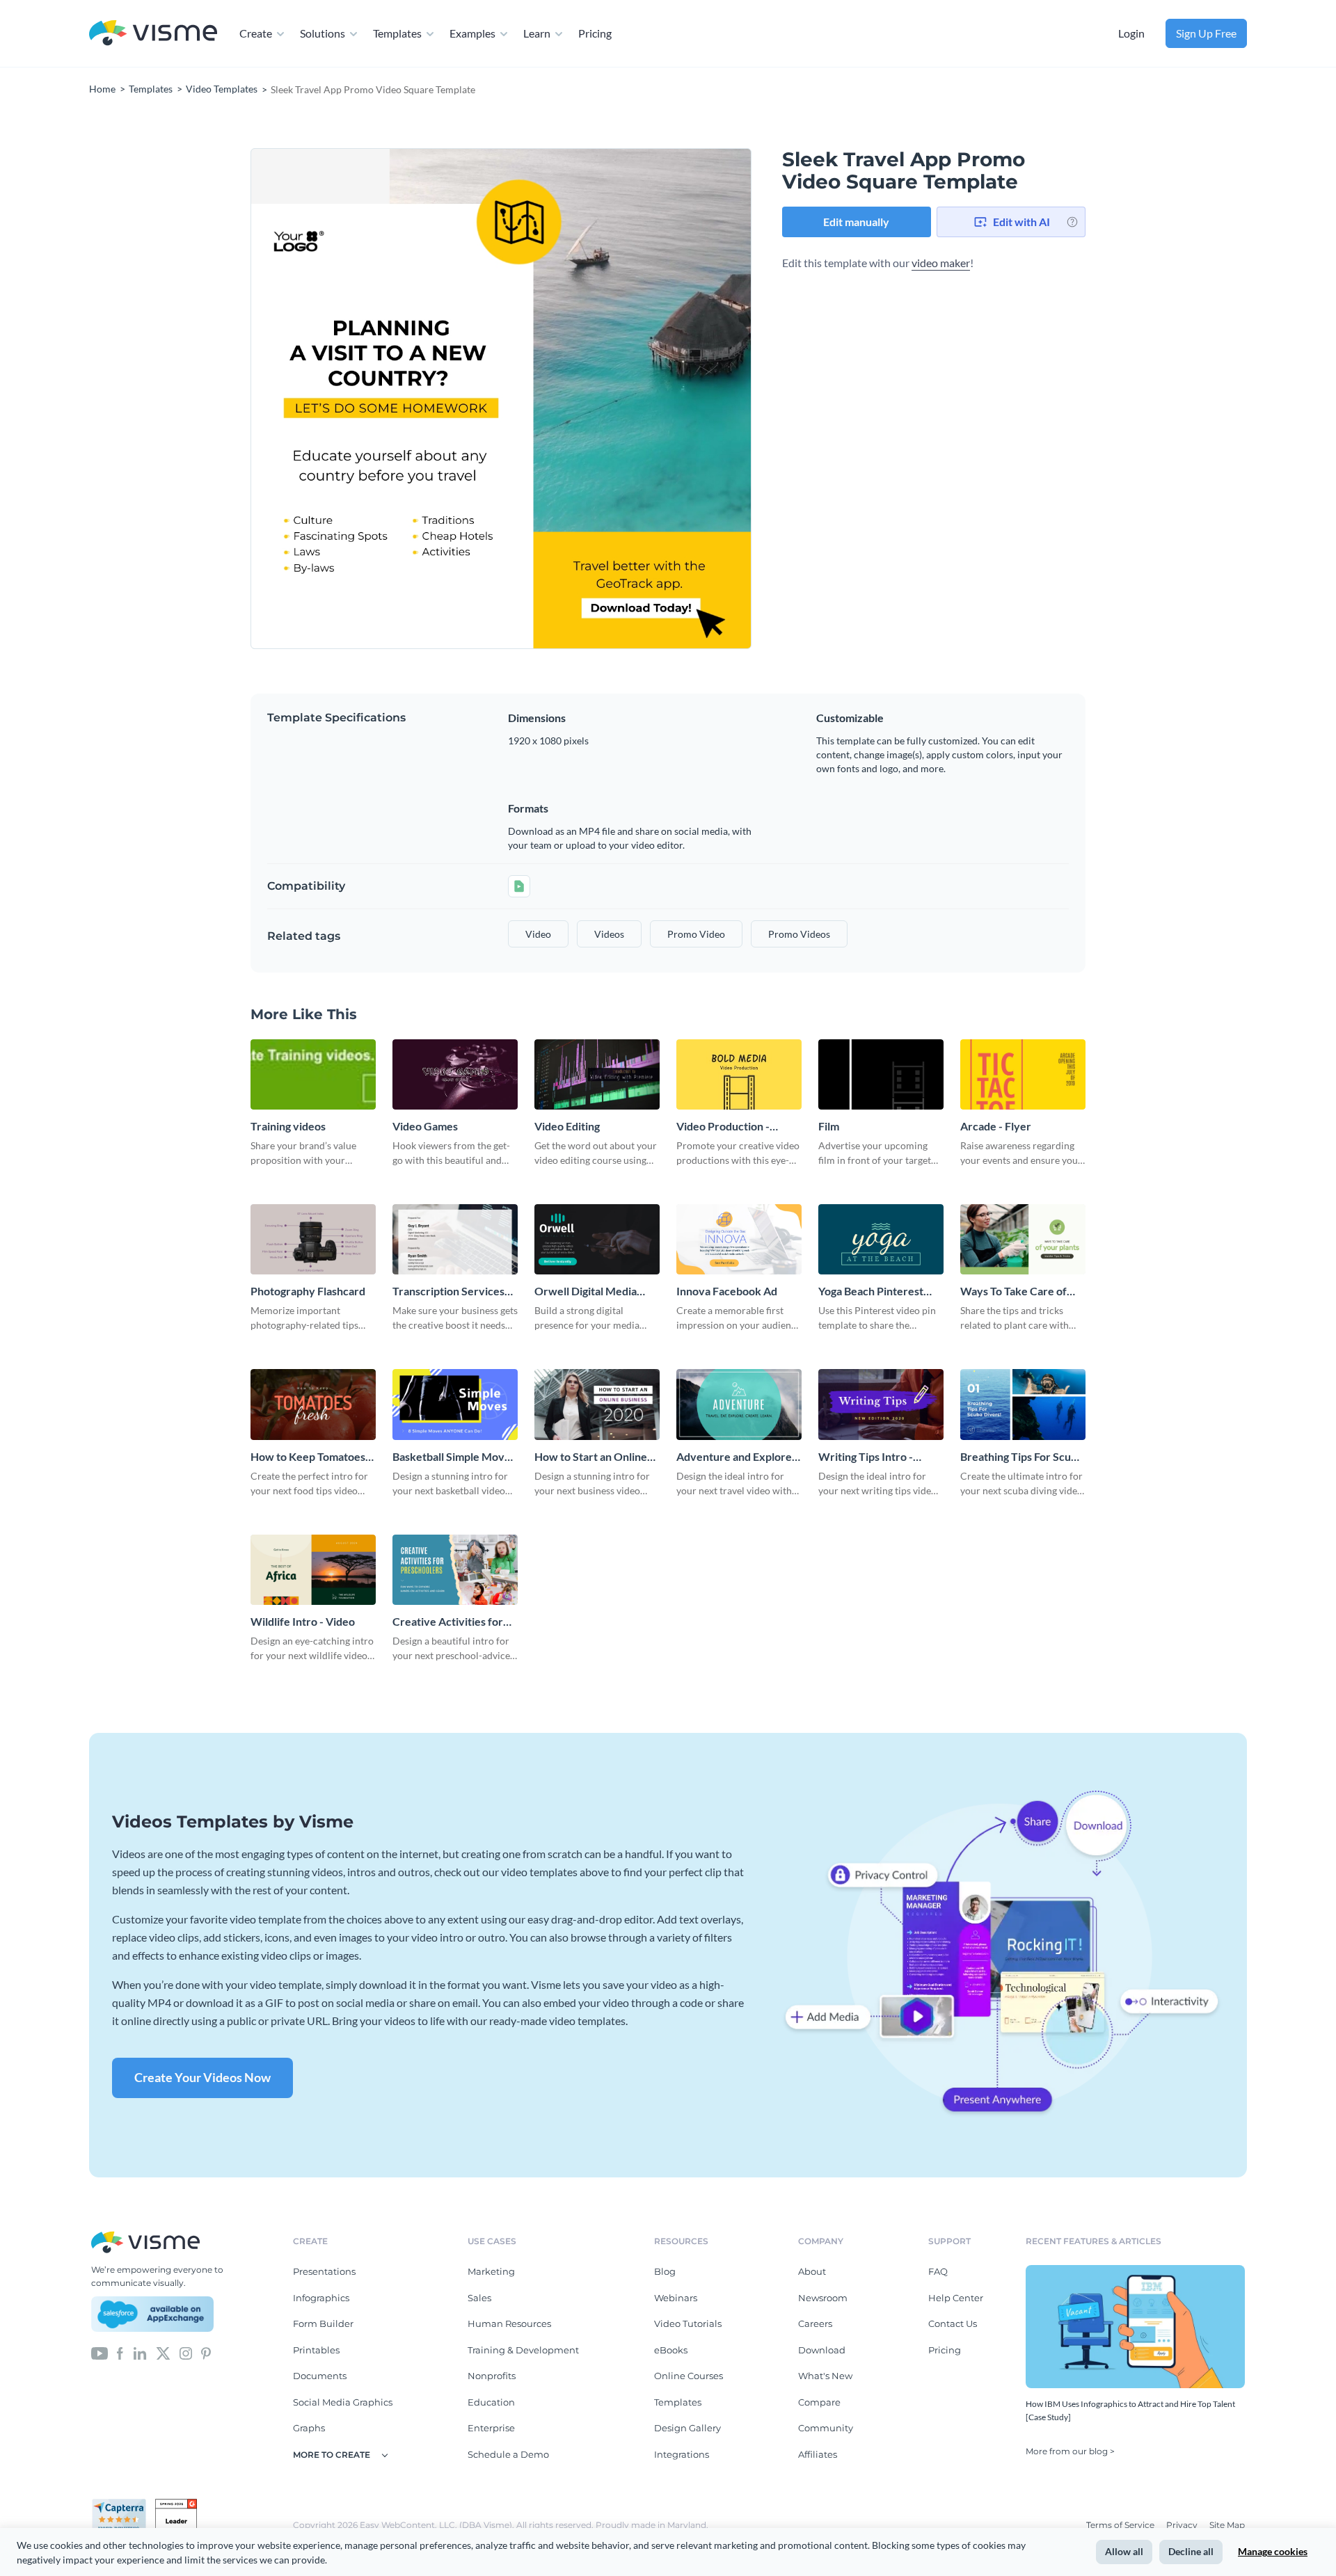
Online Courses (689, 2376)
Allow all (1124, 2551)
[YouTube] (100, 2352)
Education (491, 2402)
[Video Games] (455, 1074)
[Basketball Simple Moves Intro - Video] (455, 1404)
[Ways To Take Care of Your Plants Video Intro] (1023, 1239)
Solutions (323, 33)
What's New (825, 2376)
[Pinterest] (206, 2352)
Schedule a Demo (508, 2454)
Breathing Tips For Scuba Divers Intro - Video (1021, 1457)
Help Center (956, 2298)
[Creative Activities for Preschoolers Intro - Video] (455, 1570)
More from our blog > (1070, 2451)
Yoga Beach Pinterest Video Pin (871, 1291)
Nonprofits (492, 2376)
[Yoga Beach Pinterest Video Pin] (881, 1239)
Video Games (425, 1126)
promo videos (799, 934)
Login (1131, 33)
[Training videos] (313, 1074)
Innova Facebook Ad (727, 1291)
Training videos (288, 1126)
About (812, 2271)
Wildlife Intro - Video (303, 1621)
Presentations (324, 2271)
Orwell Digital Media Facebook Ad (586, 1291)
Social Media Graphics (343, 2402)
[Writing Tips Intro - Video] (881, 1404)
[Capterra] (123, 2504)
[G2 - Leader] (176, 2504)
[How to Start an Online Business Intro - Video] (597, 1404)
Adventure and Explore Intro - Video (734, 1457)
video (538, 934)
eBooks (671, 2350)
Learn (537, 33)
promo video (696, 934)
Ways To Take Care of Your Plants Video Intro (1018, 1291)
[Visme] (153, 34)
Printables (316, 2350)
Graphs (309, 2428)
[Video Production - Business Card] (739, 1074)
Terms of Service (1121, 2525)
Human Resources (509, 2323)
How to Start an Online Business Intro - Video (591, 1457)
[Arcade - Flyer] (1023, 1074)
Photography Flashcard (308, 1291)
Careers (815, 2323)
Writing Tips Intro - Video (866, 1457)
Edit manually (856, 222)
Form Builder (323, 2323)
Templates (397, 33)
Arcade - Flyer (996, 1126)
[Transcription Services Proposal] (455, 1239)
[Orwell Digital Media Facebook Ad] (597, 1239)
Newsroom (823, 2298)
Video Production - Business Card (723, 1127)
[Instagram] (186, 2352)
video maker (941, 263)
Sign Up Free (1206, 33)
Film (829, 1126)
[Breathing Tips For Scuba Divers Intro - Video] (1023, 1404)
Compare (819, 2402)
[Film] (881, 1074)
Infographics (321, 2298)
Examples (472, 33)
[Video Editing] (597, 1074)
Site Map (1227, 2525)
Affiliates (818, 2454)
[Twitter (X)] (163, 2352)
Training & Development (523, 2350)
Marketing (491, 2271)
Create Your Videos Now (202, 2077)
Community (826, 2428)
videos (609, 934)
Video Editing (567, 1126)
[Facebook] (120, 2352)
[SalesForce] (152, 2314)
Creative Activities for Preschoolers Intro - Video (448, 1622)
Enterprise (491, 2428)
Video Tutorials (688, 2323)
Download (822, 2350)
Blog (665, 2271)
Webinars (676, 2298)
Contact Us (953, 2323)
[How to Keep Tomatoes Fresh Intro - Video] (313, 1404)
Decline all (1191, 2551)
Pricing (595, 33)
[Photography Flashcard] (313, 1239)
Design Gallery (687, 2428)
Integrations (682, 2454)
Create (256, 33)
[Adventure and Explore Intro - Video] (739, 1404)
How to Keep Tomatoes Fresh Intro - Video (308, 1457)
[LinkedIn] (140, 2352)
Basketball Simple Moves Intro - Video (454, 1457)
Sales (479, 2298)
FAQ (938, 2271)
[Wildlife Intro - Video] (313, 1570)
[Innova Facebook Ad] (739, 1239)
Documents (320, 2376)
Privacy (1183, 2525)
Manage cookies (1273, 2551)
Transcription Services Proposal (448, 1291)
